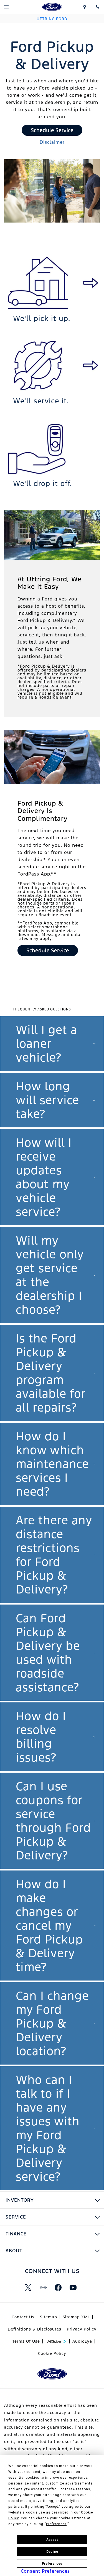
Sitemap (49, 2317)
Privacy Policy (82, 2329)
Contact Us (23, 2317)
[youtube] (73, 2287)
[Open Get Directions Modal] (84, 7)
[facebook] (58, 2287)
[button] (52, 1044)
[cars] (43, 2287)
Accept (52, 2540)
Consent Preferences (45, 2571)
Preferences (52, 2564)
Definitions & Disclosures (35, 2329)
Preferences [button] (56, 2524)
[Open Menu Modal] (7, 7)
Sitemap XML (76, 2317)
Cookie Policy (52, 2353)
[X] (28, 2287)
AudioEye (82, 2341)
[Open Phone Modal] (97, 7)
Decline (52, 2552)
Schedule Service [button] (52, 130)
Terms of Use (26, 2341)
